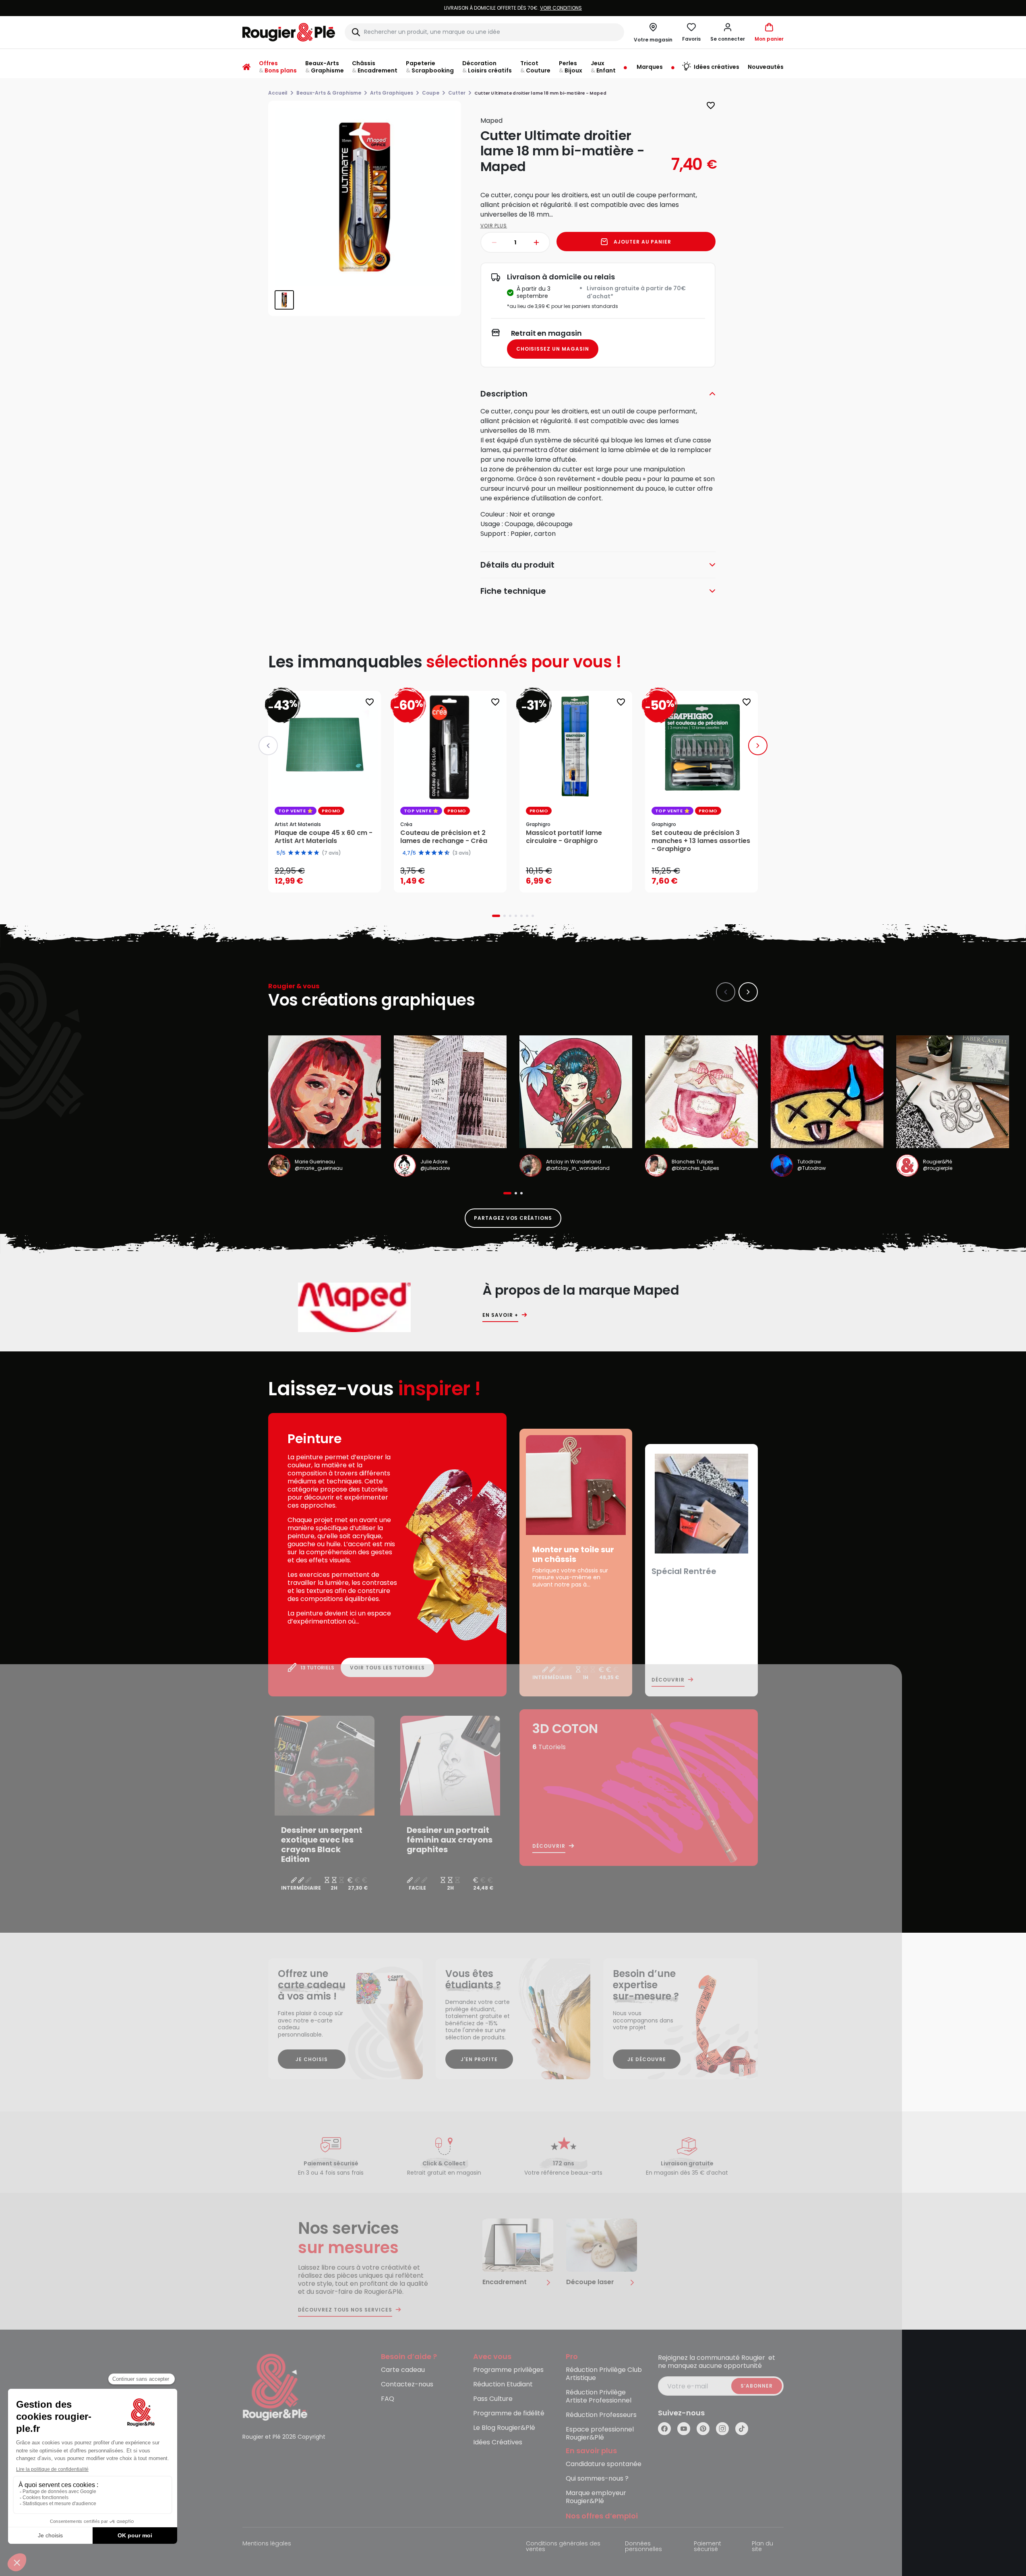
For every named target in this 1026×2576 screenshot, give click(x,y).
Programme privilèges (508, 2370)
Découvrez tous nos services (345, 2310)
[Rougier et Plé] (275, 2387)
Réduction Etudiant (503, 2385)
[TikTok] (742, 2429)
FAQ (388, 2399)
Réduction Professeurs (601, 2415)
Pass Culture (493, 2399)
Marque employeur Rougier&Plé (596, 2497)
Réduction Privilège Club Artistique (604, 2374)
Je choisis (312, 2059)
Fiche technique (513, 591)
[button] (728, 32)
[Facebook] (664, 2429)
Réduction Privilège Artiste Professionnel (599, 2397)
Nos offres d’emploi (602, 2516)
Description (504, 394)
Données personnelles (643, 2547)
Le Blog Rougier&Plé (504, 2428)
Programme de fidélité (509, 2414)
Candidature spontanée (604, 2464)
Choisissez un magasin (553, 349)
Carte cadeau (403, 2370)
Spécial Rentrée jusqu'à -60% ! (513, 8)
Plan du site (762, 2547)
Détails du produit (517, 565)
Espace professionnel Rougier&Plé (600, 2434)
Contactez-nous (407, 2385)
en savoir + (500, 1315)
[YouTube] (684, 2429)
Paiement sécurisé (707, 2547)
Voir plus (494, 226)
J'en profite (479, 2059)
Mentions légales (267, 2544)
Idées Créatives (498, 2443)
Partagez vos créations (513, 1218)
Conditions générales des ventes (563, 2547)
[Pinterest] (703, 2429)
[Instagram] (722, 2429)
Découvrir (668, 1680)
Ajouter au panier (642, 242)
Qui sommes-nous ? (597, 2479)
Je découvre (647, 2059)
